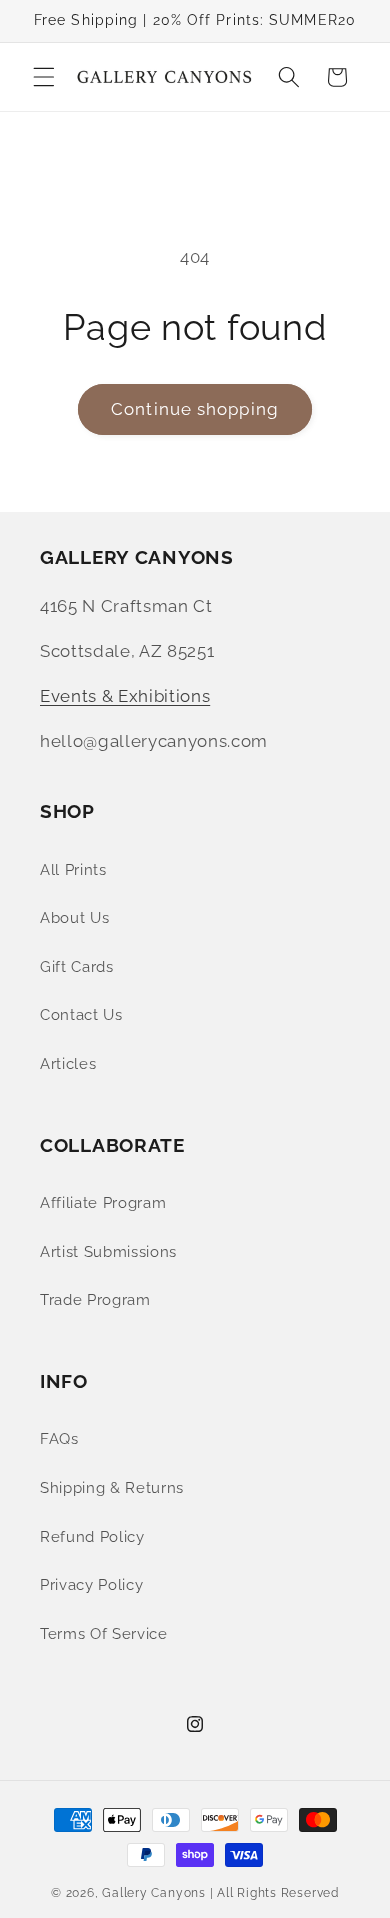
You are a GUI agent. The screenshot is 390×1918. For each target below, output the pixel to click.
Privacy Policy (91, 1585)
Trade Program (95, 1300)
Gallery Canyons (154, 1893)
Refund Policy (92, 1537)
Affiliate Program (103, 1203)
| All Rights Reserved (274, 1893)
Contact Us (81, 1015)
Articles (68, 1064)
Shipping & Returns (112, 1488)
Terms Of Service (104, 1634)
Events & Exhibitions (125, 696)
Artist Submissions (108, 1252)
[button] (44, 77)
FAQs (59, 1439)
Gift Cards (77, 967)
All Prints (73, 870)
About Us (74, 918)
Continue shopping (195, 409)
